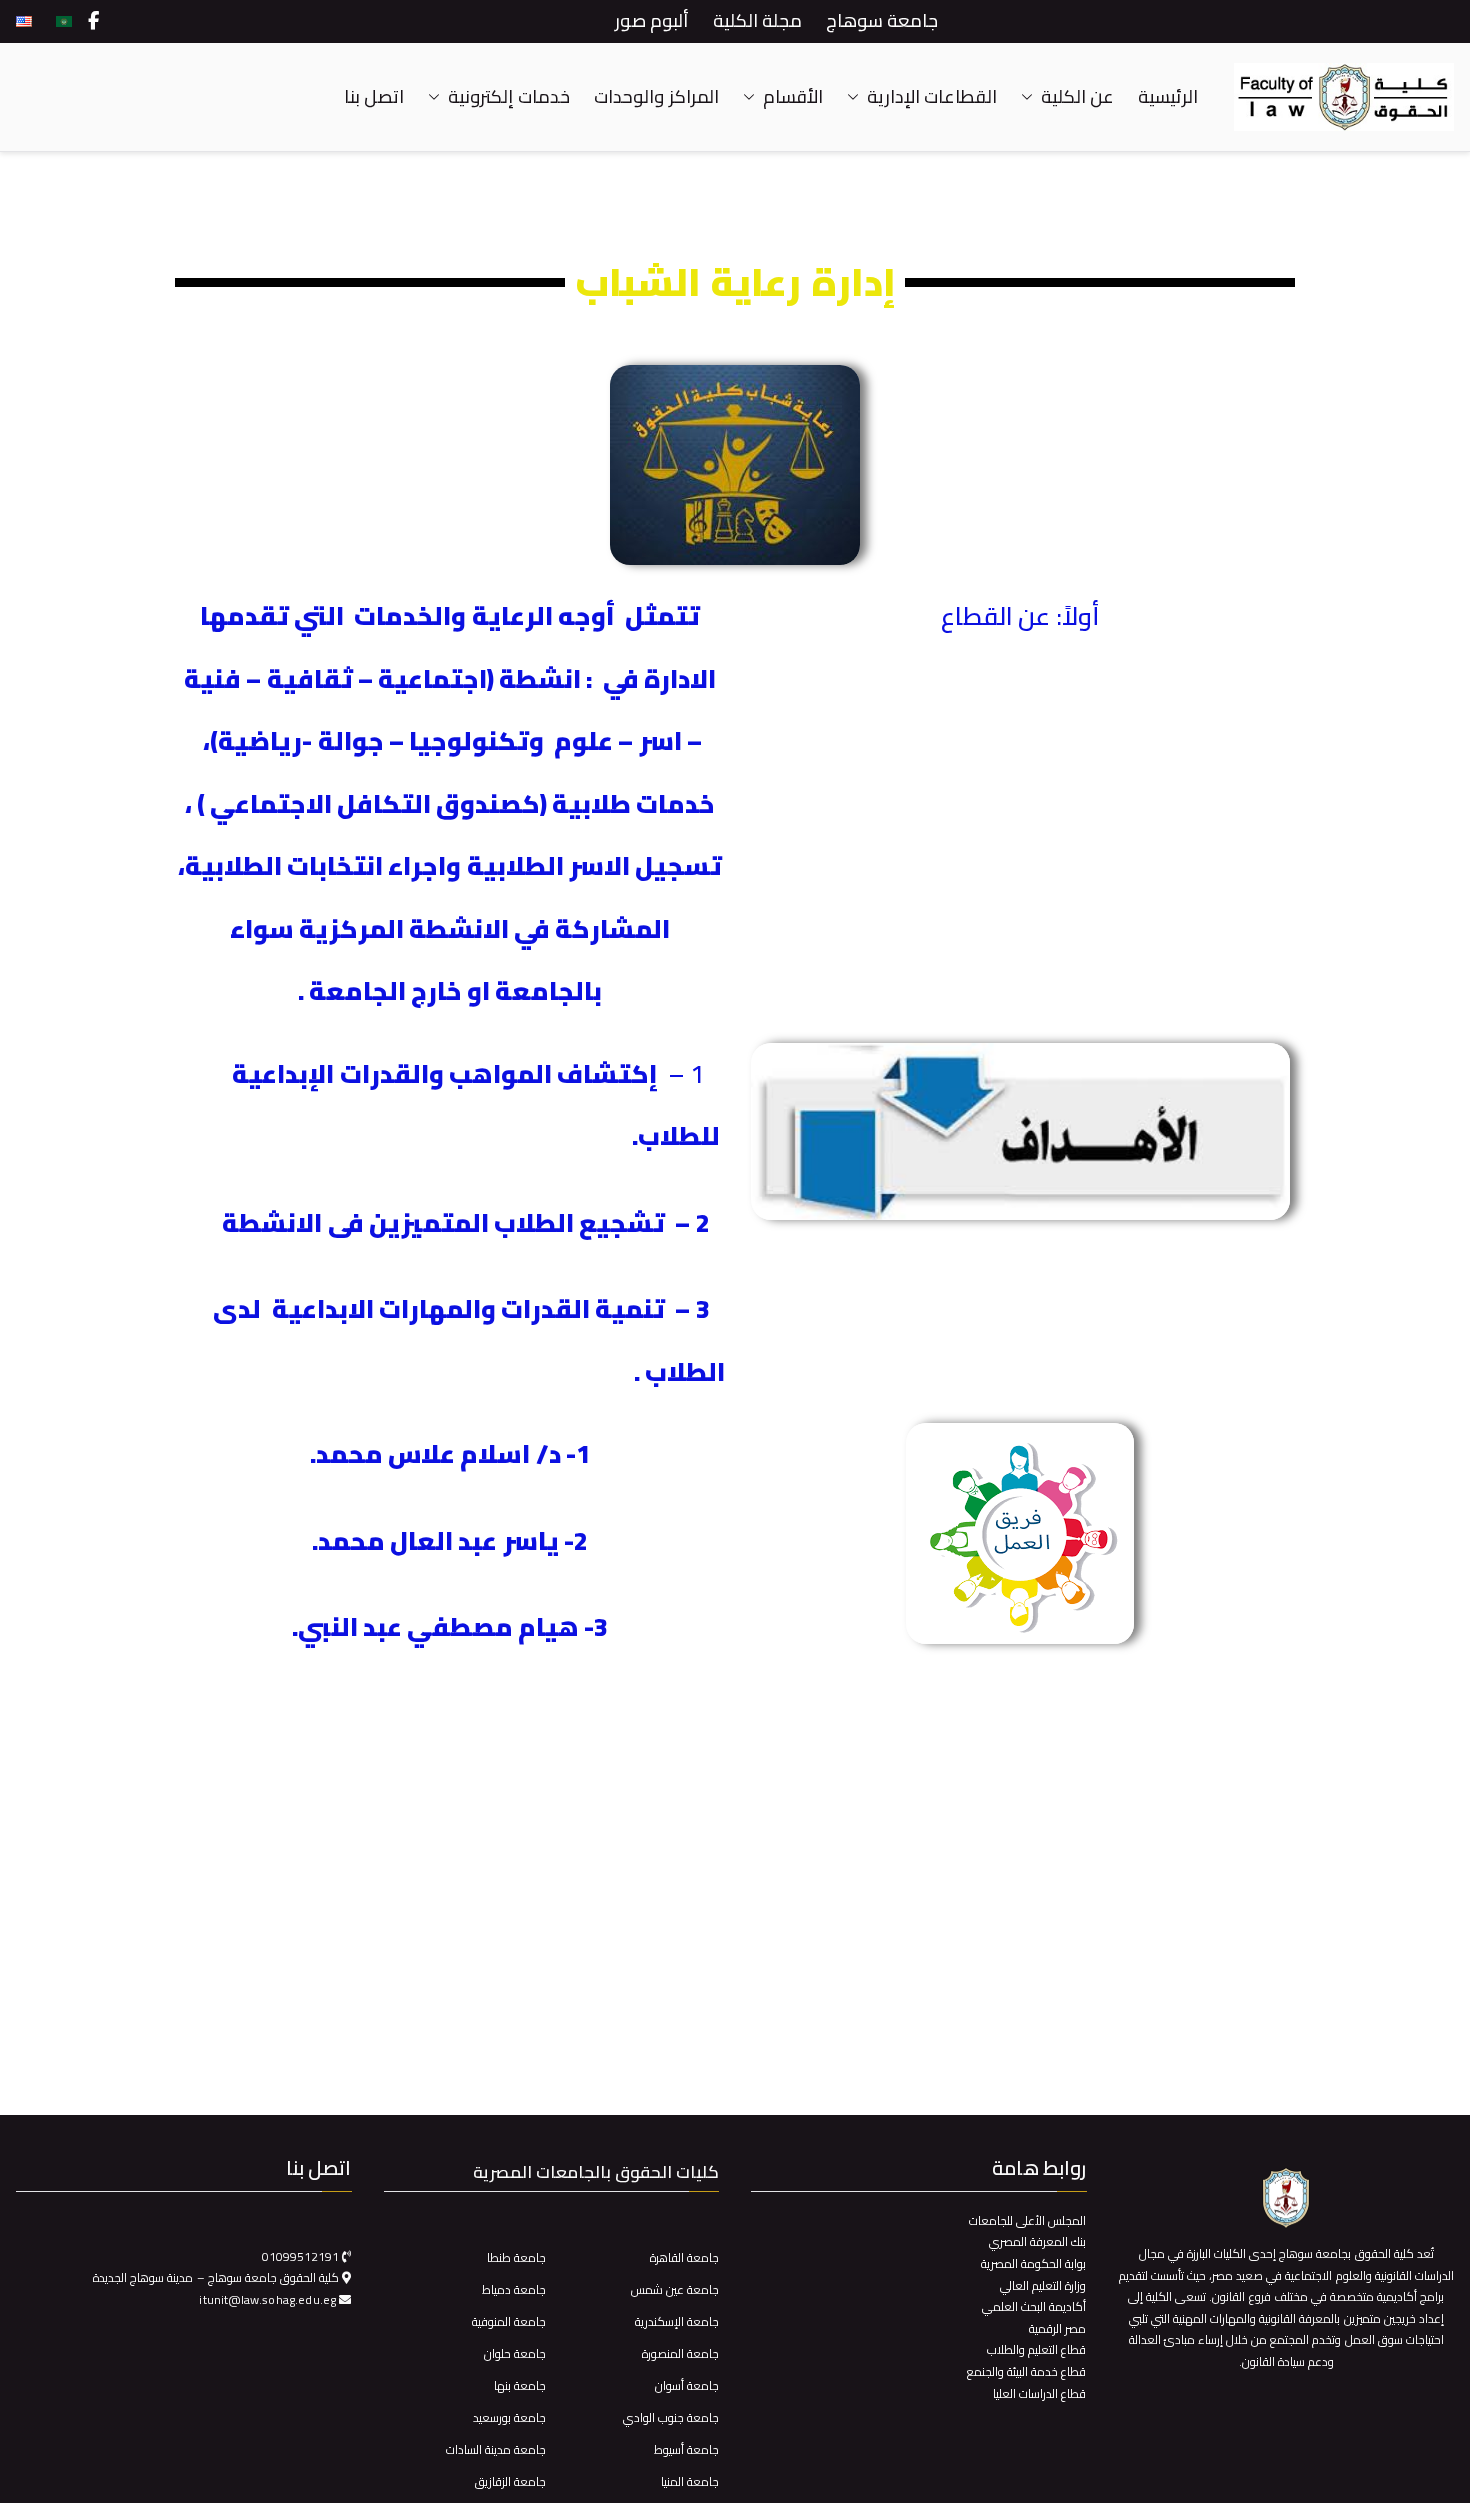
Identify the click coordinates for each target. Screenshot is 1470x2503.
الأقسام (793, 97)
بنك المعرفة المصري (1037, 2241)
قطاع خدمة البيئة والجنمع (1026, 2371)
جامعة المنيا (690, 2481)
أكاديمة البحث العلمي (1034, 2306)
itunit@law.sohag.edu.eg (269, 2299)
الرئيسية (1168, 97)
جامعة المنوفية (509, 2321)
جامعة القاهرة (684, 2257)
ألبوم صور (652, 21)
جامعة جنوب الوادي (671, 2417)
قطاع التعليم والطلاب (1036, 2349)
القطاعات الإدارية (932, 97)
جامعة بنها (520, 2385)
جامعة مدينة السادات (496, 2449)
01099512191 (300, 2256)
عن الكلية (1077, 97)
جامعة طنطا (516, 2257)
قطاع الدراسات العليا (1039, 2393)
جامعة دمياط (514, 2289)
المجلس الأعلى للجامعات (1027, 2220)
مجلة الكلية (757, 21)
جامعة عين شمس (675, 2289)
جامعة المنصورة (680, 2353)
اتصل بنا (374, 97)
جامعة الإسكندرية (677, 2321)
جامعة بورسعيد (509, 2417)
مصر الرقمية (1057, 2328)
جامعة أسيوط (686, 2449)
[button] (1031, 97)
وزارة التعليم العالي (1043, 2285)
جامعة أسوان (687, 2385)
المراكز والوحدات (656, 97)
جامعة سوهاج (882, 21)
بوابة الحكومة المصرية (1033, 2263)
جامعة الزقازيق (510, 2481)
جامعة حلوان (515, 2353)
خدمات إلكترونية (509, 97)
